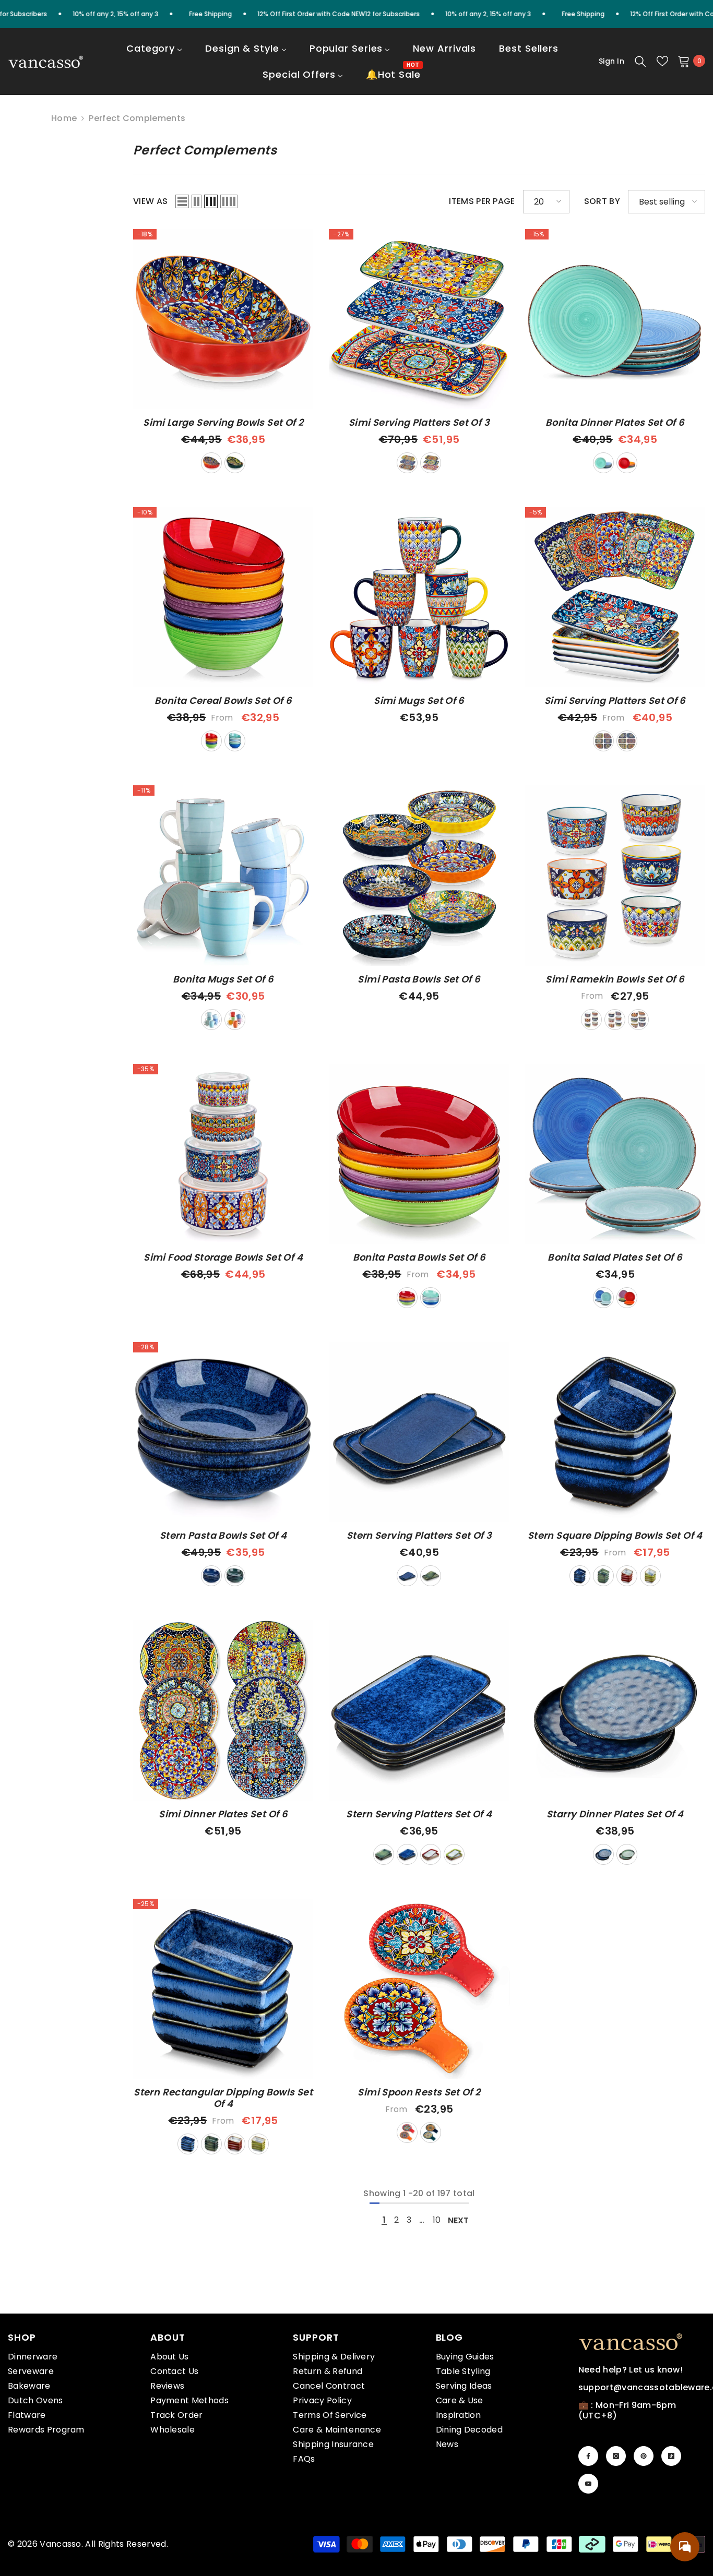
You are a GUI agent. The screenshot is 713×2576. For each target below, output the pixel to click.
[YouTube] (588, 2484)
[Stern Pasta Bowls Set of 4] (223, 1432)
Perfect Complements (137, 118)
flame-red (211, 463)
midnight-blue (235, 463)
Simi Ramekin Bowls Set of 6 (615, 979)
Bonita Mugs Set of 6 (223, 979)
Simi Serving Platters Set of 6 (615, 701)
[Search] (640, 61)
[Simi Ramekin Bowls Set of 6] (615, 875)
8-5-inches (603, 741)
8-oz (638, 1020)
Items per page (482, 201)
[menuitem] (154, 55)
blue (603, 463)
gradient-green (650, 1576)
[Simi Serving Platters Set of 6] (615, 597)
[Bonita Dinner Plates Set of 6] (615, 319)
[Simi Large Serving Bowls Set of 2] (223, 319)
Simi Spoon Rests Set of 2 (419, 2092)
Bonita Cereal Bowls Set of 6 (223, 701)
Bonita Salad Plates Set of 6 (615, 1257)
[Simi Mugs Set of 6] (419, 597)
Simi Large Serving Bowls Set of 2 (223, 423)
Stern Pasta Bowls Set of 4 (223, 1536)
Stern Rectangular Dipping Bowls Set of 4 (223, 2098)
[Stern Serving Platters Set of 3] (419, 1432)
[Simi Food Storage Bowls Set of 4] (223, 1154)
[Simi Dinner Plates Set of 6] (223, 1710)
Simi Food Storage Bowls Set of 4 (223, 1257)
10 (437, 2220)
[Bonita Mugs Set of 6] (223, 875)
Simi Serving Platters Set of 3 (419, 423)
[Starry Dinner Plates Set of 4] (615, 1710)
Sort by (602, 201)
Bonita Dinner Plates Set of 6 (615, 423)
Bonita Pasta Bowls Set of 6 (419, 1257)
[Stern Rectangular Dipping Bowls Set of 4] (223, 1989)
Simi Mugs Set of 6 (419, 701)
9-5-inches (627, 741)
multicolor (627, 463)
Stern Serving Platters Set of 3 (419, 1536)
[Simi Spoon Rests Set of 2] (419, 1989)
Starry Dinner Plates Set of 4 (615, 1814)
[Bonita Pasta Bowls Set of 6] (419, 1154)
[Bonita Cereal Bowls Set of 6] (223, 597)
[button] (182, 201)
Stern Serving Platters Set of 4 (419, 1814)
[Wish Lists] (662, 61)
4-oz (591, 1020)
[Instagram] (616, 2456)
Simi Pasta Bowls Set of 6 (419, 979)
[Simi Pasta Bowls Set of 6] (419, 875)
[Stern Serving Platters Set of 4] (419, 1710)
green (235, 1576)
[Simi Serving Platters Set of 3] (419, 319)
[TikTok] (671, 2456)
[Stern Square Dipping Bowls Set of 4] (615, 1432)
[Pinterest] (644, 2456)
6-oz (615, 1020)
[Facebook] (588, 2456)
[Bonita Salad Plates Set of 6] (615, 1154)
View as (150, 201)
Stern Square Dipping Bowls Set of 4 (615, 1536)
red (627, 1576)
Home (64, 118)
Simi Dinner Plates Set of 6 (223, 1814)
